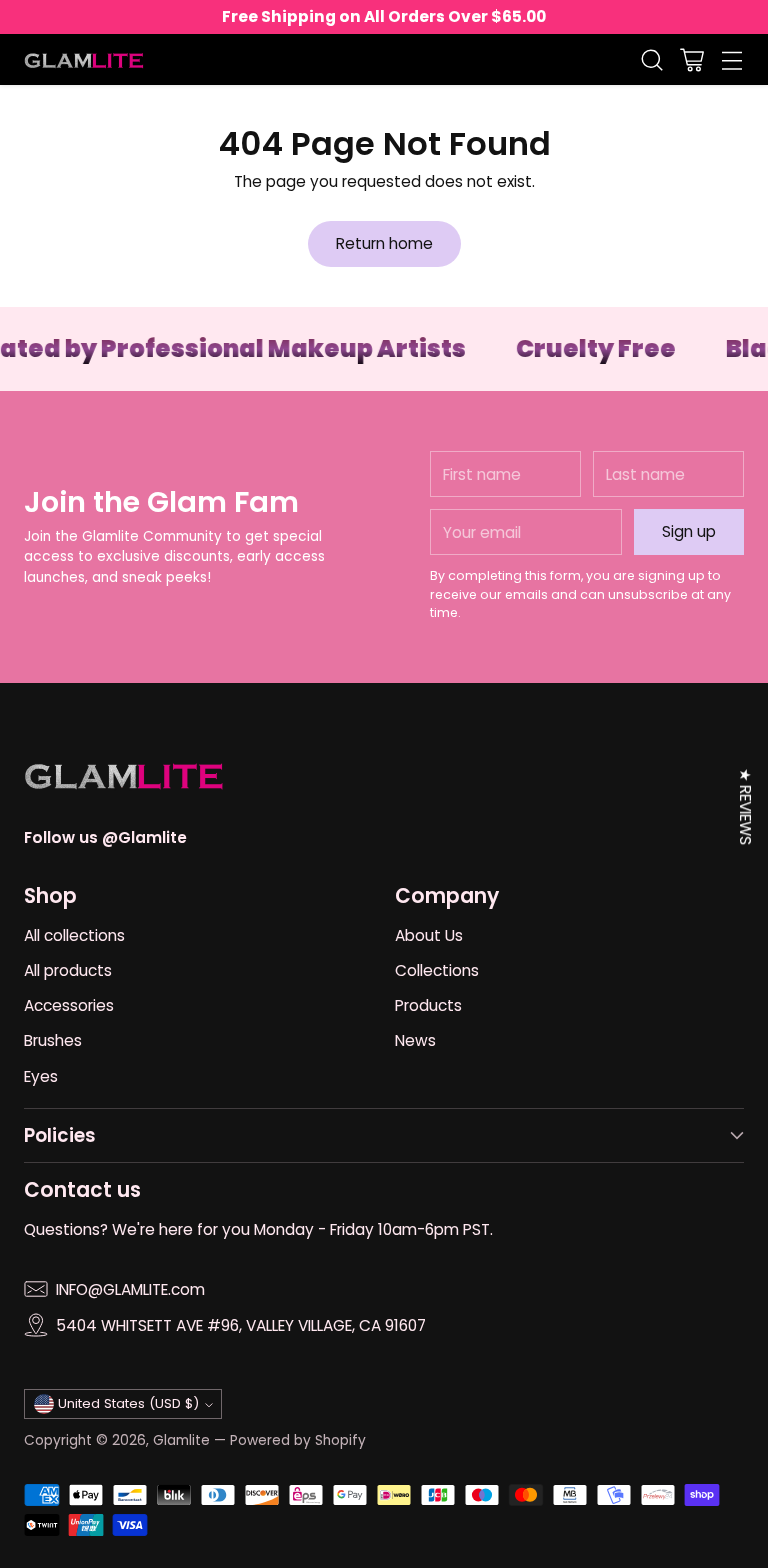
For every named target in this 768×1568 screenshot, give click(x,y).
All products (68, 970)
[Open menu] (731, 59)
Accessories (69, 1005)
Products (428, 1005)
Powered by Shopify (298, 1440)
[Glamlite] (84, 59)
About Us (429, 935)
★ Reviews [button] (745, 806)
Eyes (41, 1076)
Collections (437, 970)
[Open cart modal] (691, 59)
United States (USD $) (128, 1403)
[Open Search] (651, 59)
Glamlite (181, 1440)
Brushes (53, 1040)
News (415, 1040)
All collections (74, 935)
